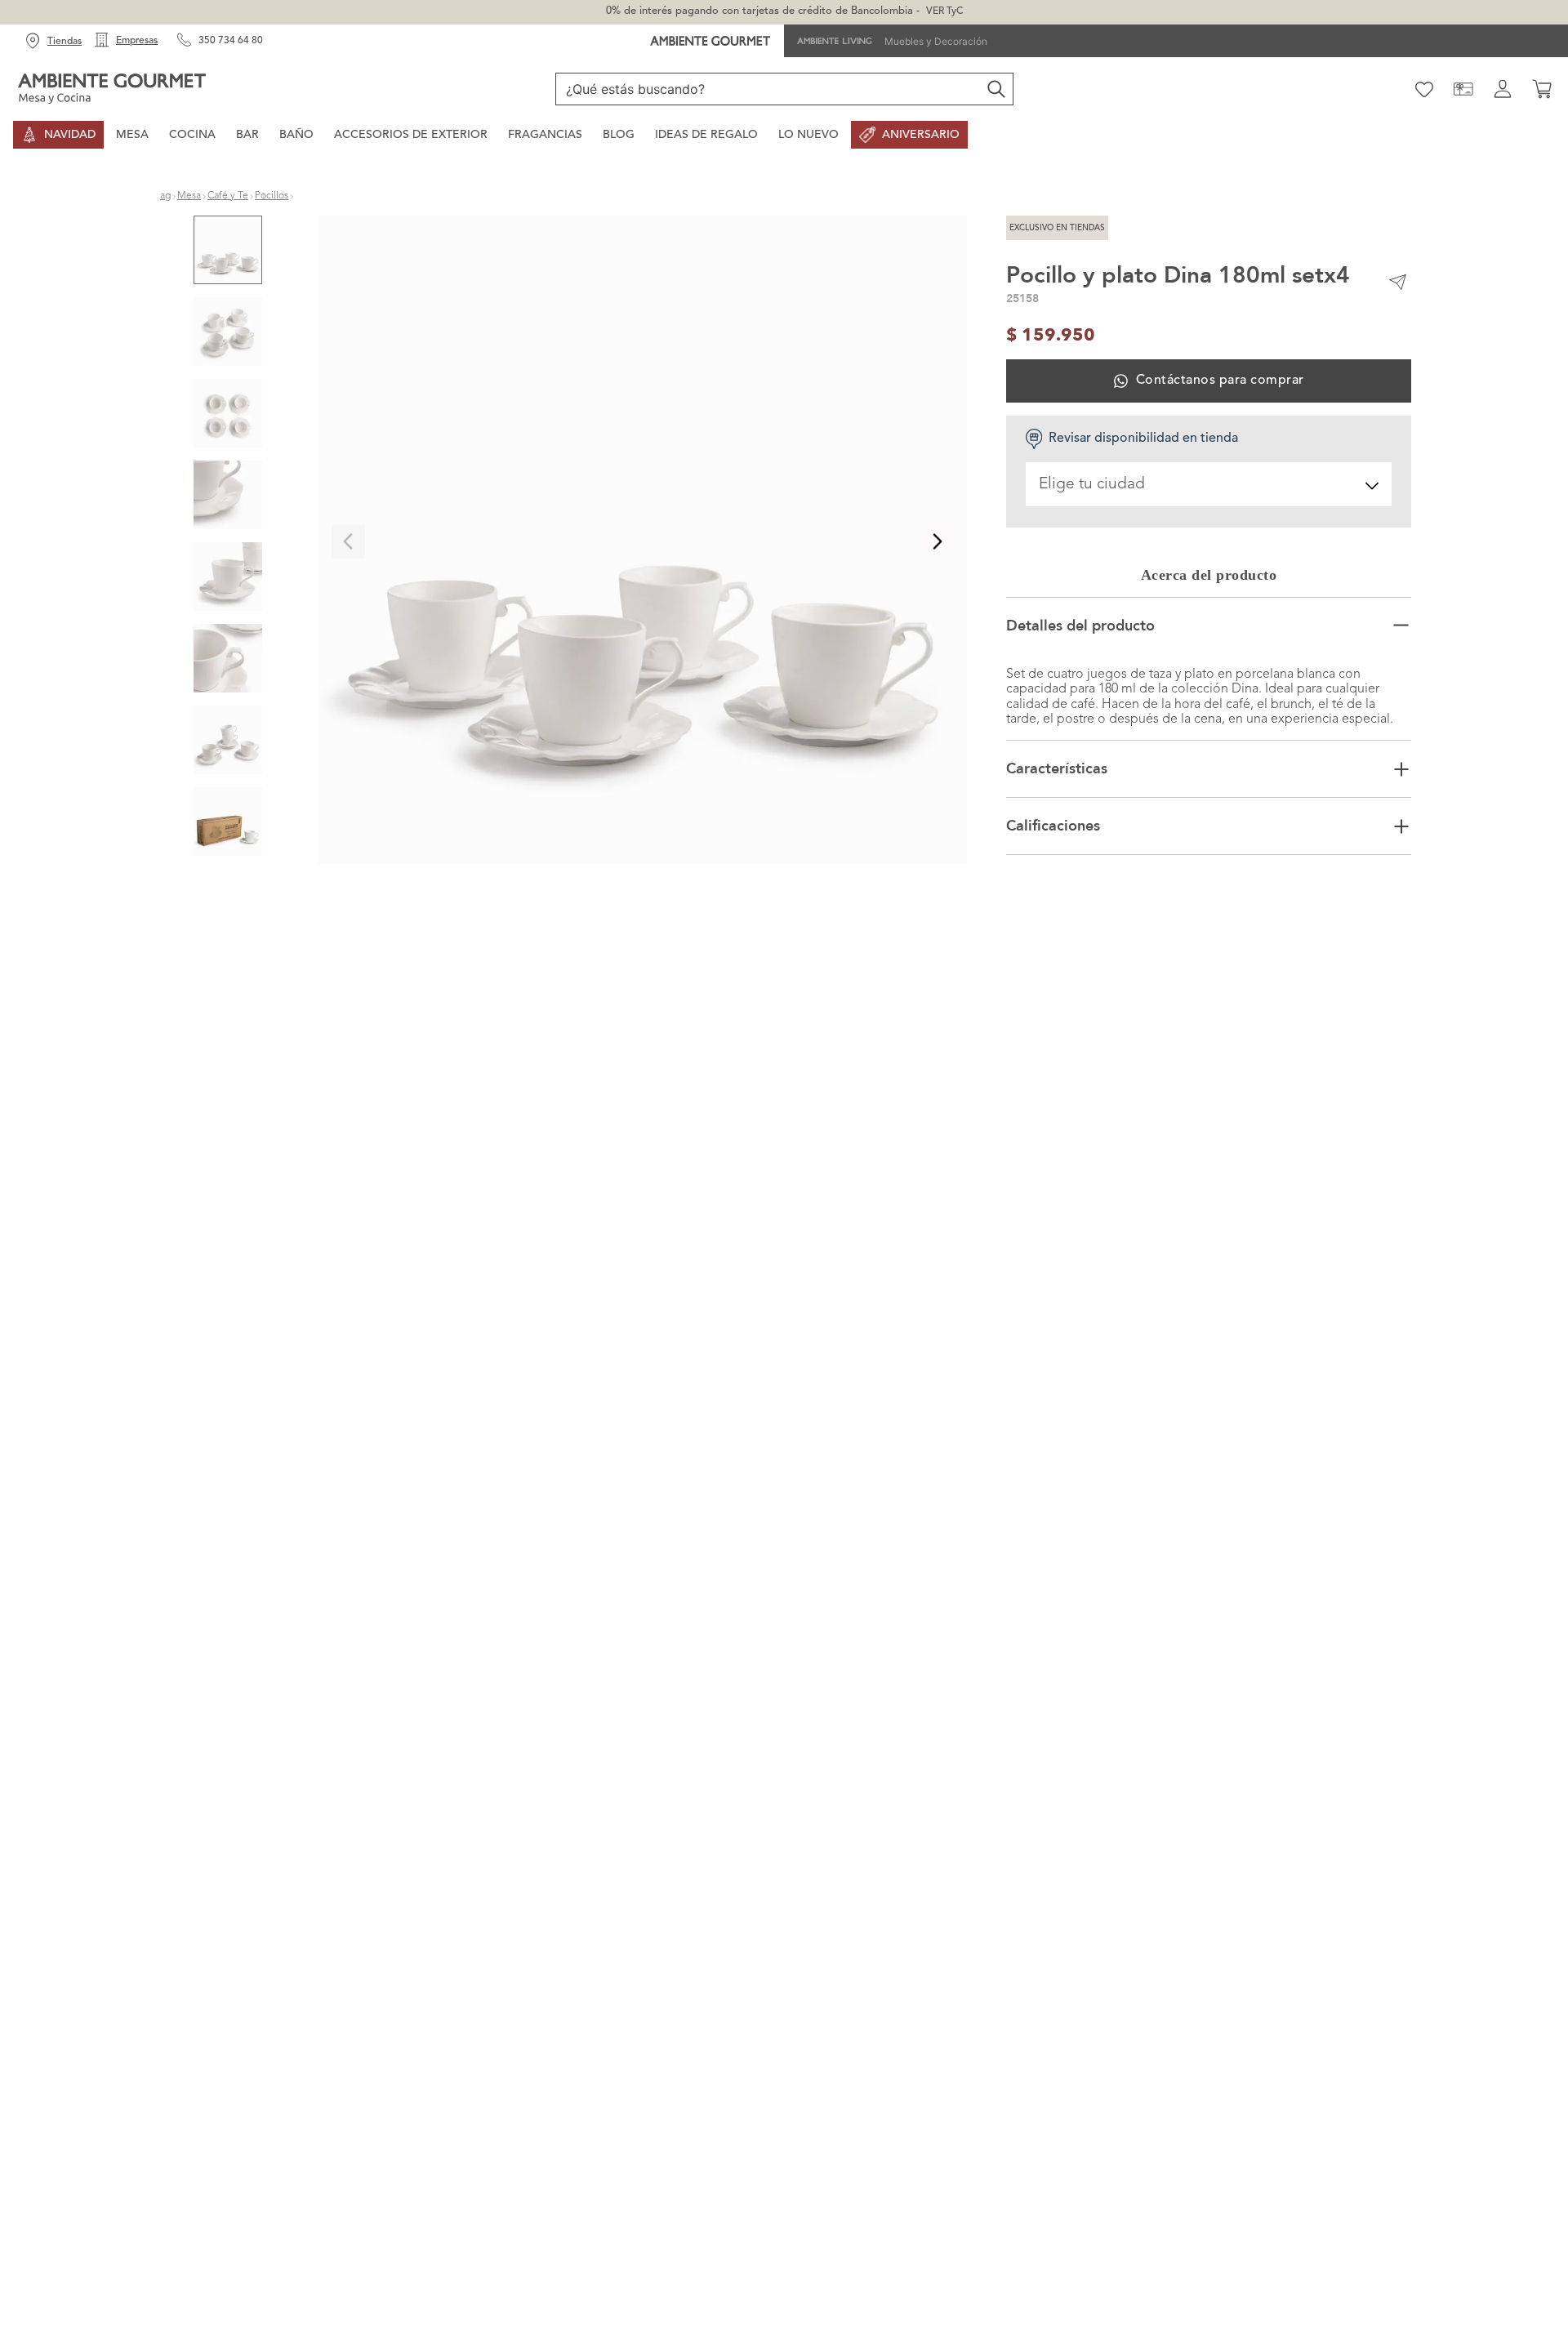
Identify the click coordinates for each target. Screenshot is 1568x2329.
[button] (643, 542)
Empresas (137, 41)
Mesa (189, 196)
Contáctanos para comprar (1220, 381)
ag (165, 196)
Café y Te (228, 196)
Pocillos (272, 196)
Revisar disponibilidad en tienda (1143, 439)
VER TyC (944, 11)
